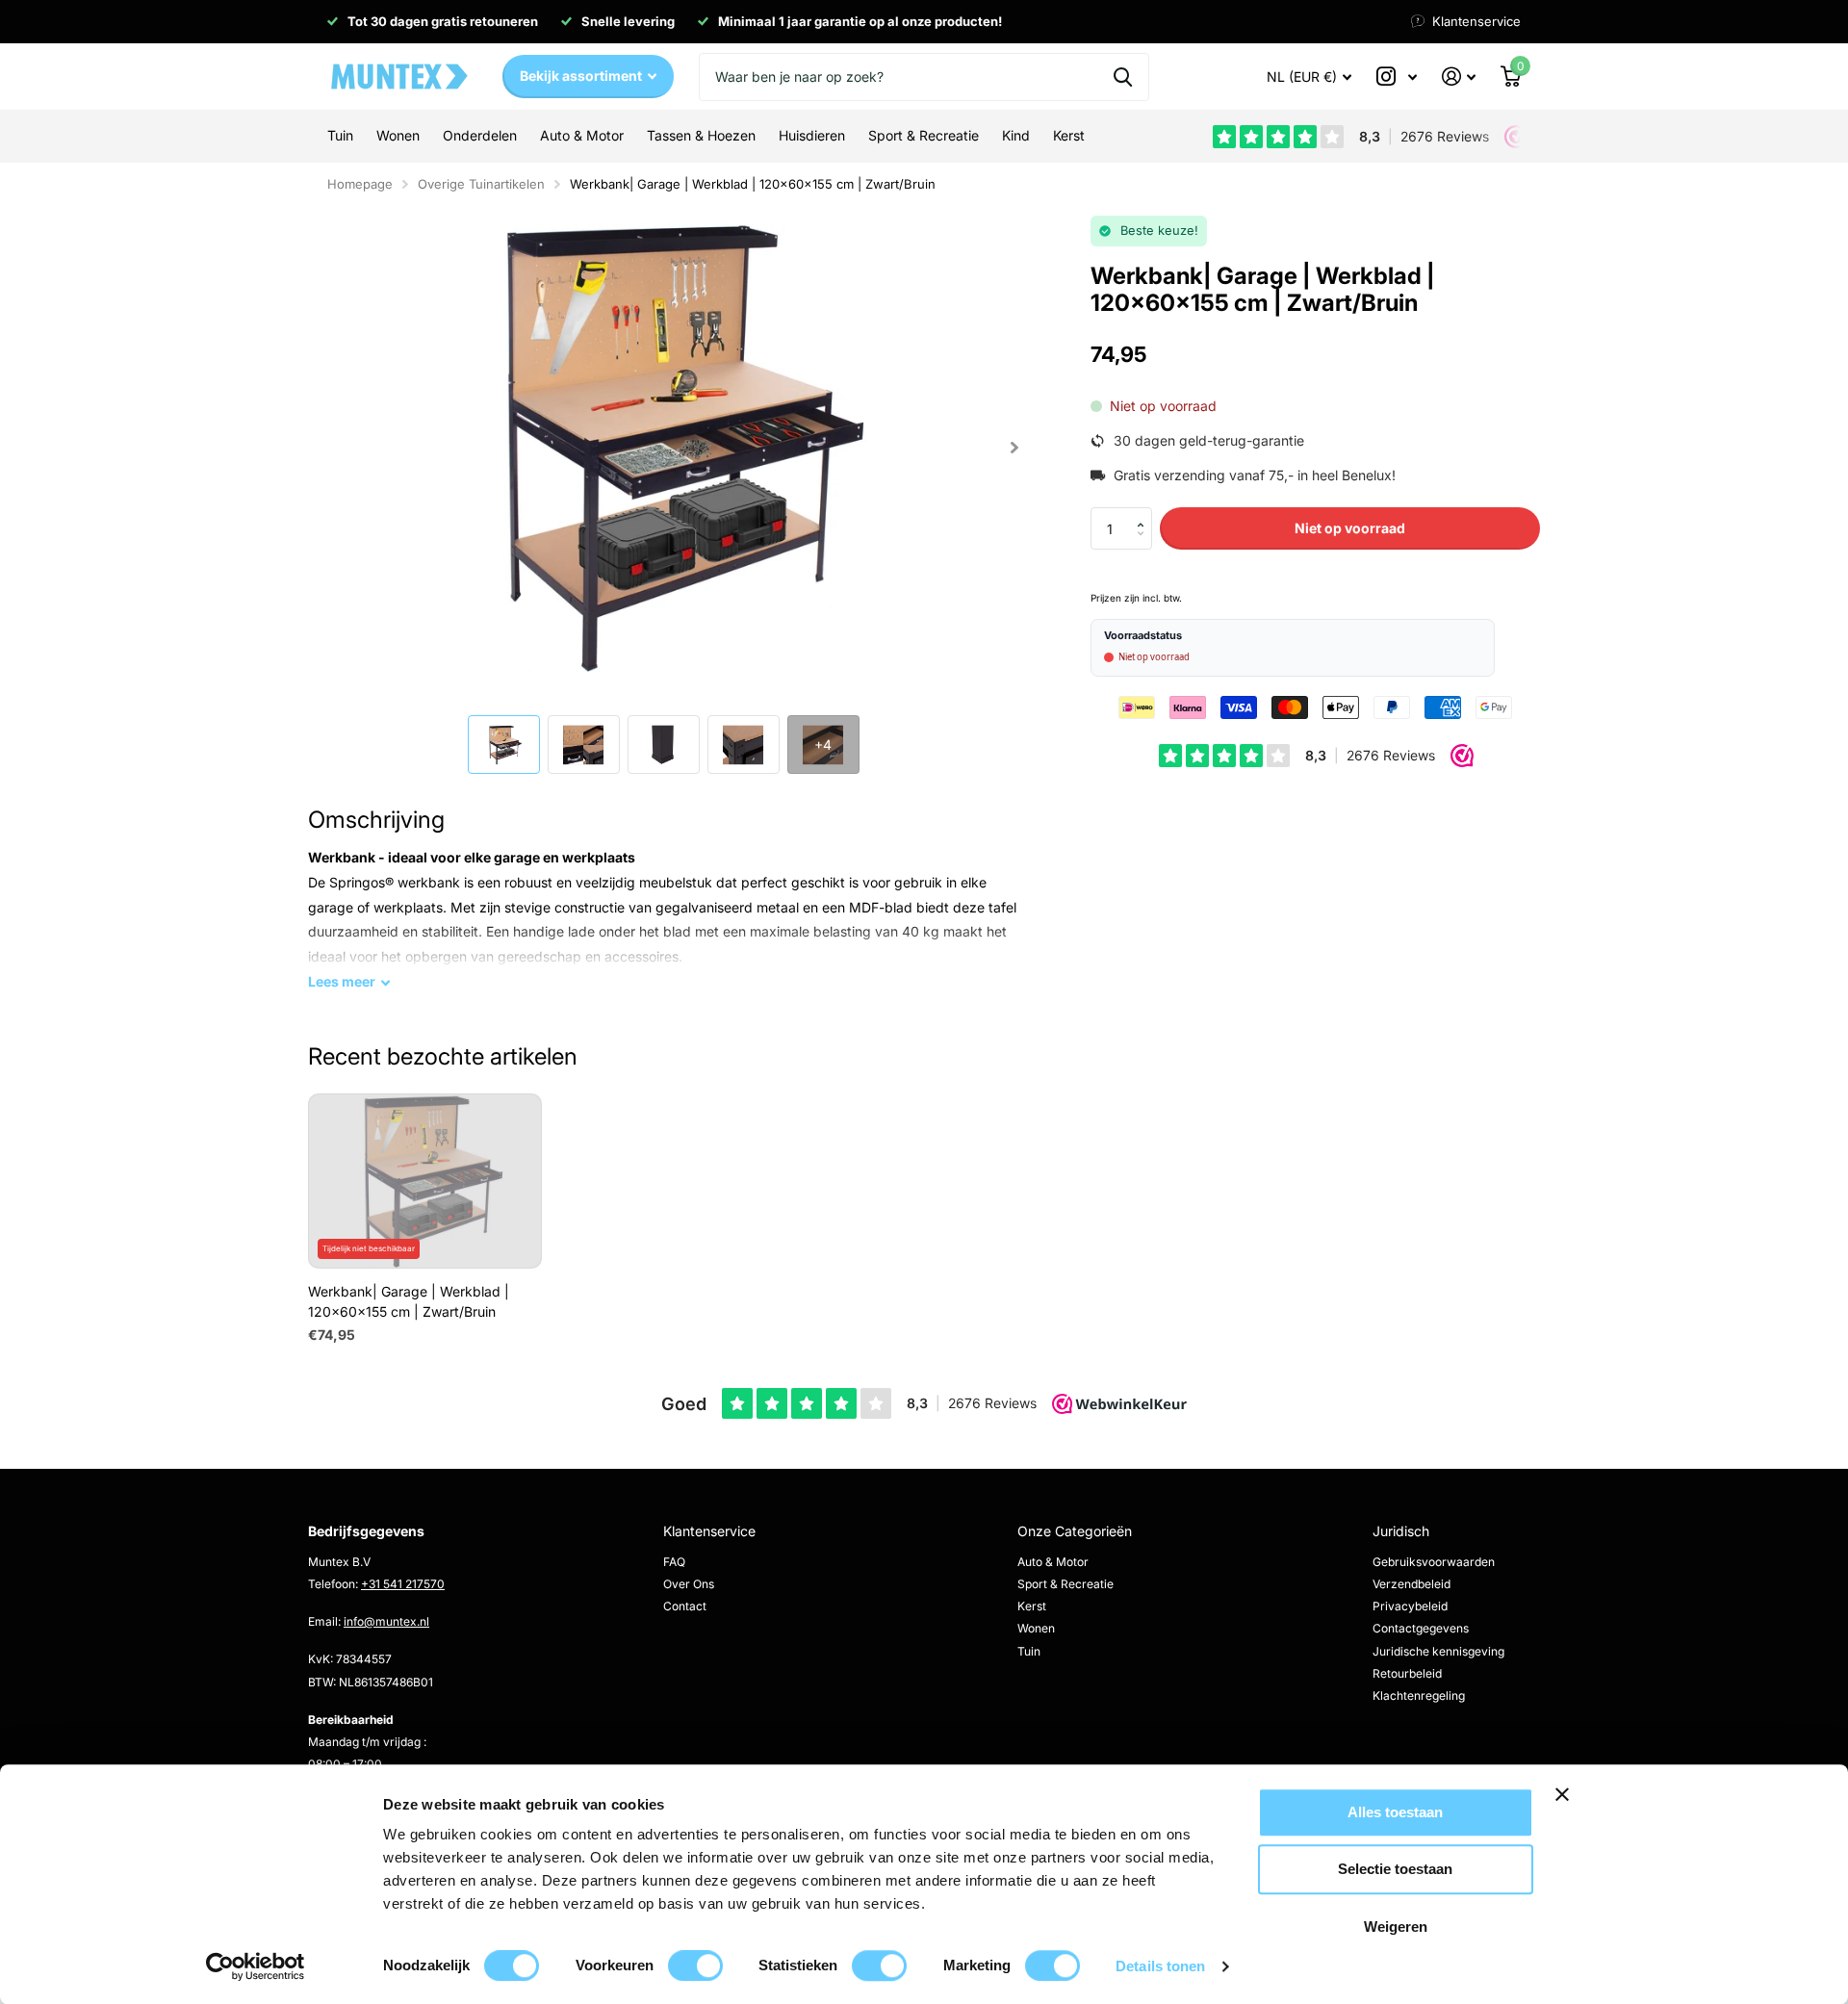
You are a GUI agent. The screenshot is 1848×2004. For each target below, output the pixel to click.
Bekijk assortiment (582, 76)
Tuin (1029, 1651)
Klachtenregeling (1419, 1696)
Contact (685, 1606)
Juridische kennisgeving (1438, 1651)
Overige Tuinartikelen (481, 184)
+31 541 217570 (403, 1584)
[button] (1014, 447)
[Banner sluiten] (1625, 1809)
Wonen (1036, 1628)
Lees (342, 981)
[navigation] (504, 745)
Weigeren (1396, 1927)
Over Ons (689, 1584)
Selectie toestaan (1395, 1870)
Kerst (1032, 1606)
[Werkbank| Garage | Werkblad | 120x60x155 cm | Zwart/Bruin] (425, 1181)
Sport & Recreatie (1065, 1584)
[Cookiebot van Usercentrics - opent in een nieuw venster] (256, 1966)
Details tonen (1160, 1966)
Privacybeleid (1410, 1606)
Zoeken (1123, 77)
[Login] (1459, 77)
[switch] (695, 1965)
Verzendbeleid (1412, 1584)
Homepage (360, 184)
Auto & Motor (1053, 1562)
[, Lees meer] (1397, 77)
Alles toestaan (1395, 1812)
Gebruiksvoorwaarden (1434, 1562)
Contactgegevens (1421, 1628)
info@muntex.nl (386, 1621)
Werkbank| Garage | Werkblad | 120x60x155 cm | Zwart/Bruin (753, 184)
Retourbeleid (1407, 1673)
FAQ (674, 1562)
